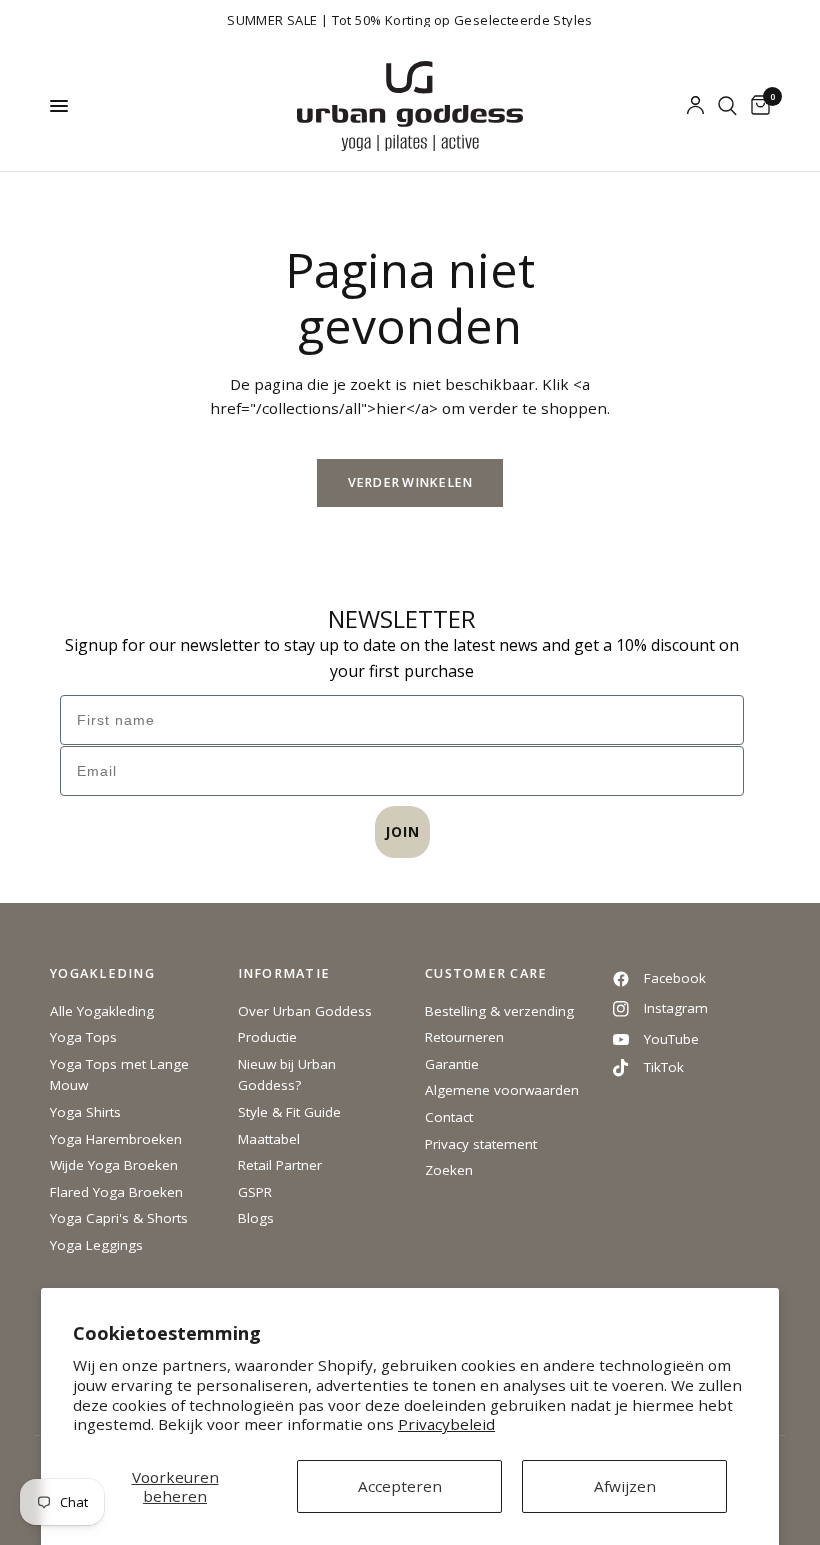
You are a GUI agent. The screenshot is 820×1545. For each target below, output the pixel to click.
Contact (449, 1117)
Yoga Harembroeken (116, 1139)
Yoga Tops (83, 1037)
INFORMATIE (284, 974)
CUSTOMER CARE (486, 974)
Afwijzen (625, 1486)
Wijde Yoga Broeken (114, 1165)
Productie (267, 1037)
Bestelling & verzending (499, 1011)
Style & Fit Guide (289, 1112)
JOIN (402, 831)
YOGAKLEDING (102, 974)
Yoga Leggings (96, 1245)
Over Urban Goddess (305, 1011)
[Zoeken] (727, 106)
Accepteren (400, 1486)
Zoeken (449, 1170)
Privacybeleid (446, 1424)
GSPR (255, 1192)
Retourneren (464, 1037)
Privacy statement (481, 1144)
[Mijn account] (695, 106)
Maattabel (269, 1139)
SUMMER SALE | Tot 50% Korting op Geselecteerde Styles (410, 20)
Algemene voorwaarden (502, 1090)
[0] (757, 106)
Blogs (256, 1218)
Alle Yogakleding (102, 1011)
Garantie (452, 1064)
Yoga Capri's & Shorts (119, 1218)
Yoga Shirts (85, 1112)
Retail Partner (280, 1165)
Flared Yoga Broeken (116, 1192)
